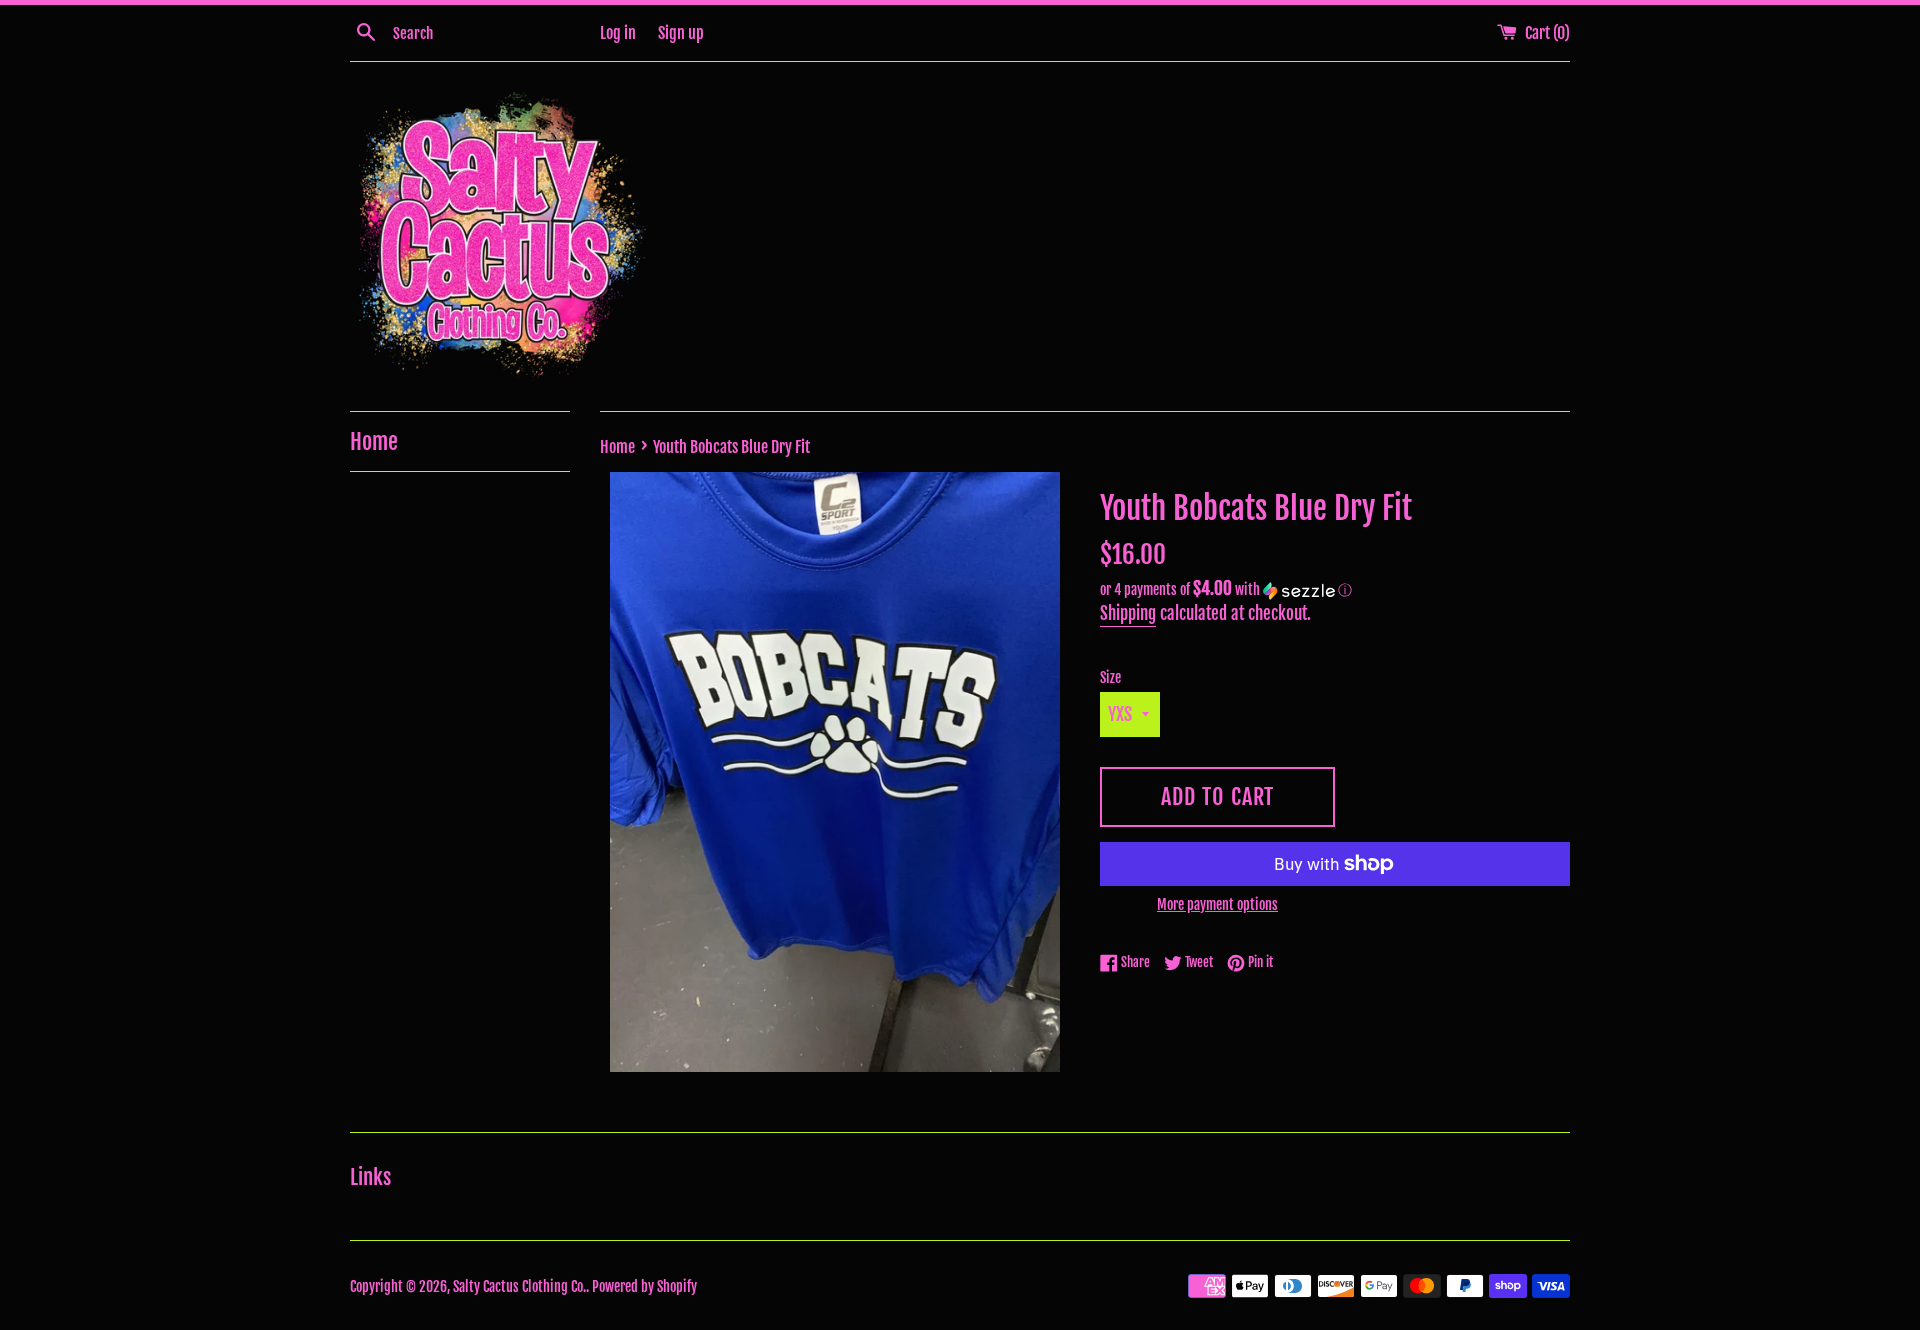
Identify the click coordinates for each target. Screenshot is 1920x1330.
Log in (618, 33)
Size (1110, 677)
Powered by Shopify (644, 1286)
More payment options (1217, 904)
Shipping (1128, 613)
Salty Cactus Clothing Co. (519, 1286)
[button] (1335, 590)
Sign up (681, 33)
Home (374, 441)
